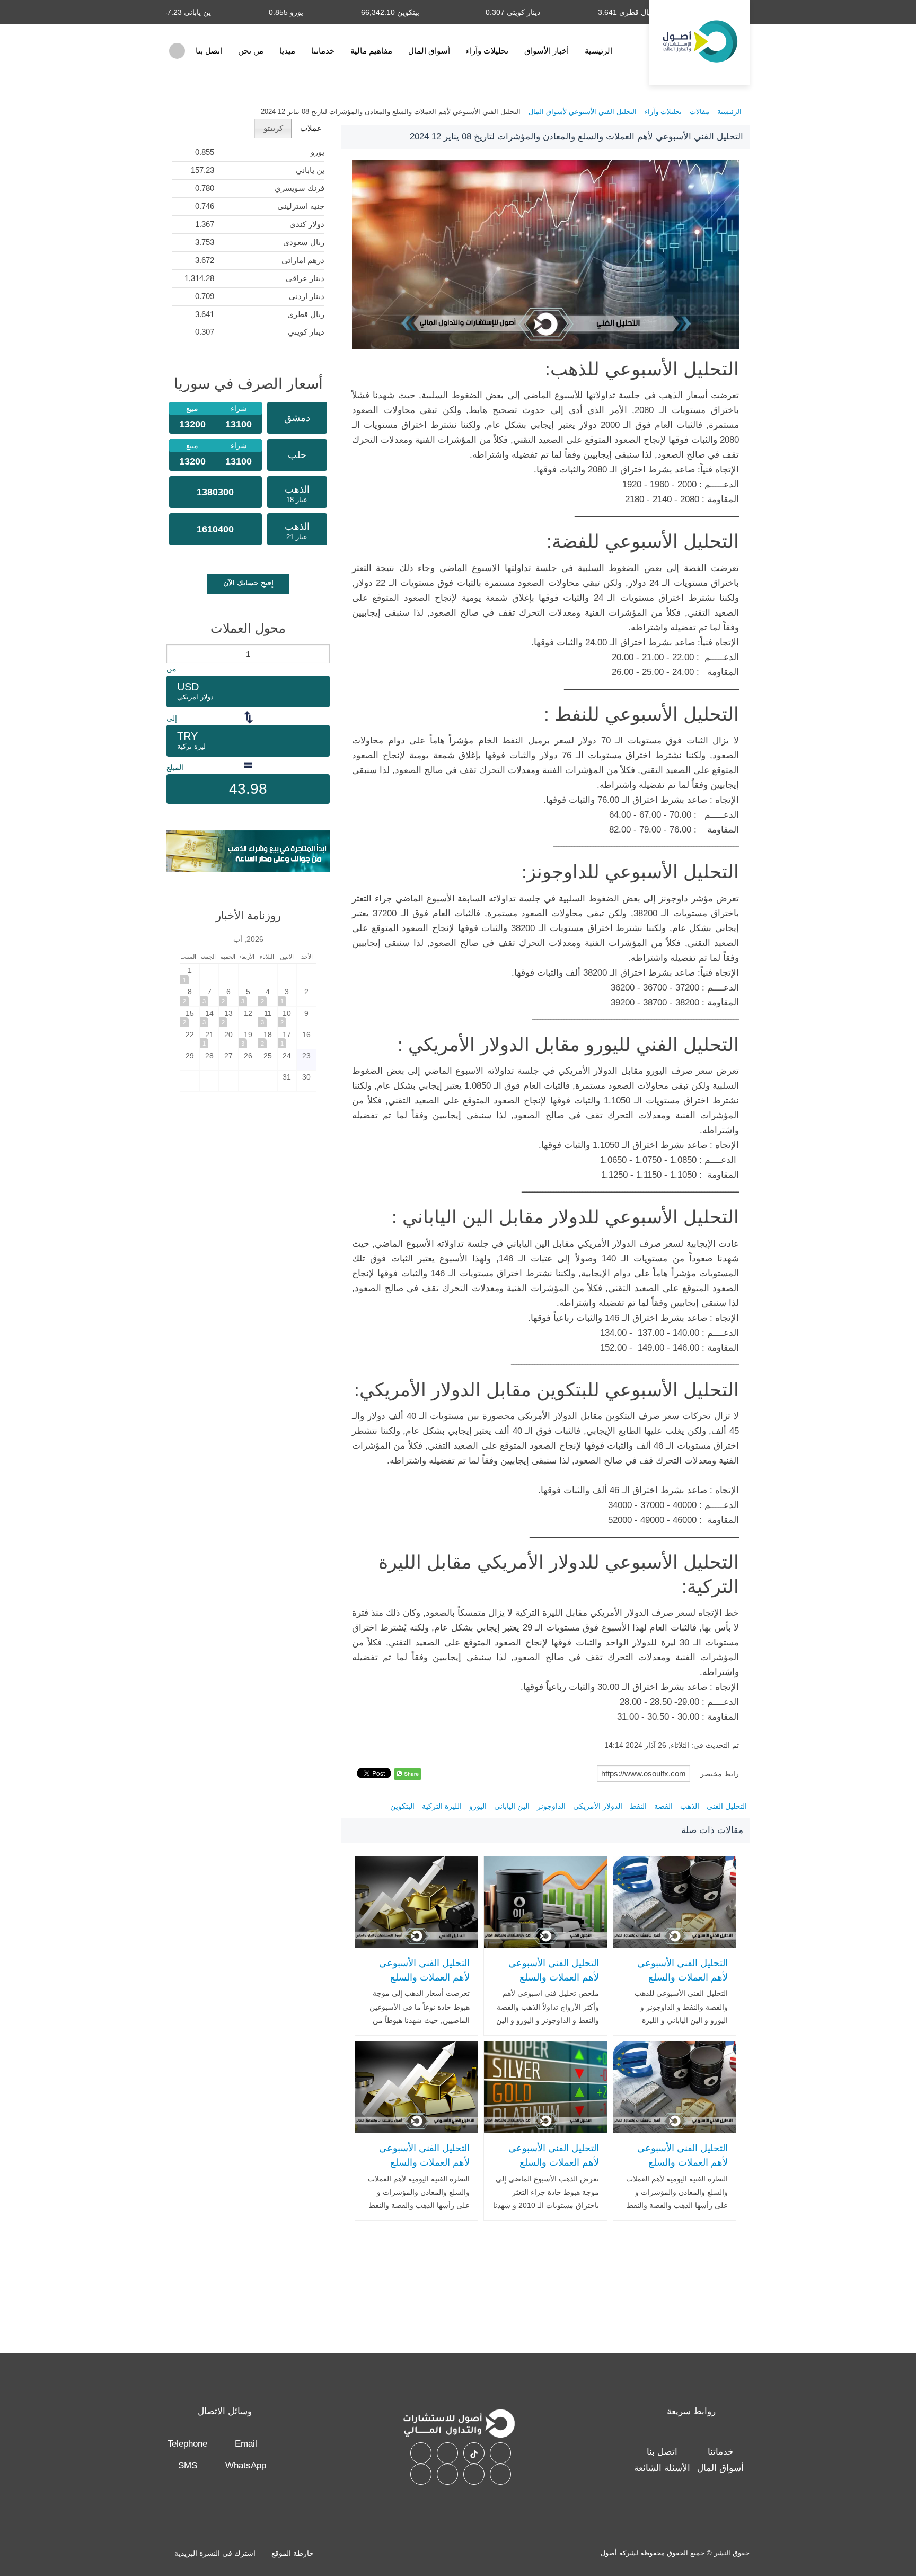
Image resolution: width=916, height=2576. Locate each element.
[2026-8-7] (209, 996)
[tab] (310, 129)
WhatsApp (246, 2465)
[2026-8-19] (248, 1039)
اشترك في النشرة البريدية (215, 2553)
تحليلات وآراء (487, 51)
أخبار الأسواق (547, 51)
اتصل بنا (209, 51)
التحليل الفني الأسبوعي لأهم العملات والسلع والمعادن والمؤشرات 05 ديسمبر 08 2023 (680, 2169)
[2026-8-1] (190, 974)
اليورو (478, 1806)
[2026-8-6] (228, 996)
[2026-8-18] (268, 1039)
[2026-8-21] (209, 1039)
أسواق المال (429, 51)
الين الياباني (512, 1806)
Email (246, 2444)
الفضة (663, 1806)
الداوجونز (551, 1806)
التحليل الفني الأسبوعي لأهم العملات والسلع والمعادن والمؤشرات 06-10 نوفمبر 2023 (679, 1984)
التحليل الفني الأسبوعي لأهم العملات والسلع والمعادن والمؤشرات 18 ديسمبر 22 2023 (422, 2169)
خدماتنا (323, 51)
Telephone (187, 2444)
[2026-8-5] (248, 996)
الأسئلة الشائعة (662, 2468)
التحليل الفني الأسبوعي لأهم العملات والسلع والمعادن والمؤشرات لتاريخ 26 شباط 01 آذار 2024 (546, 1984)
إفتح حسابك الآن (248, 583)
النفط (638, 1806)
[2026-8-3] (287, 996)
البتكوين (402, 1806)
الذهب (690, 1806)
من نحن (251, 51)
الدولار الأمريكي (598, 1806)
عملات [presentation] (311, 128)
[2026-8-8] (190, 996)
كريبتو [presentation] (273, 128)
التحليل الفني (727, 1806)
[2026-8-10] (287, 1017)
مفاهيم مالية (371, 51)
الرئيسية (598, 51)
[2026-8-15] (190, 1017)
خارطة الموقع (293, 2553)
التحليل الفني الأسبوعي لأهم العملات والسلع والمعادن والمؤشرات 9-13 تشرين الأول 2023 (418, 1984)
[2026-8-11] (268, 1017)
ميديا (287, 51)
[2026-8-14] (209, 1017)
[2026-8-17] (287, 1039)
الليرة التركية (442, 1806)
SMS (188, 2465)
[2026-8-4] (268, 996)
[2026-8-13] (228, 1017)
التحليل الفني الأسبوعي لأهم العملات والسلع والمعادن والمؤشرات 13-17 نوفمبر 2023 (550, 2169)
